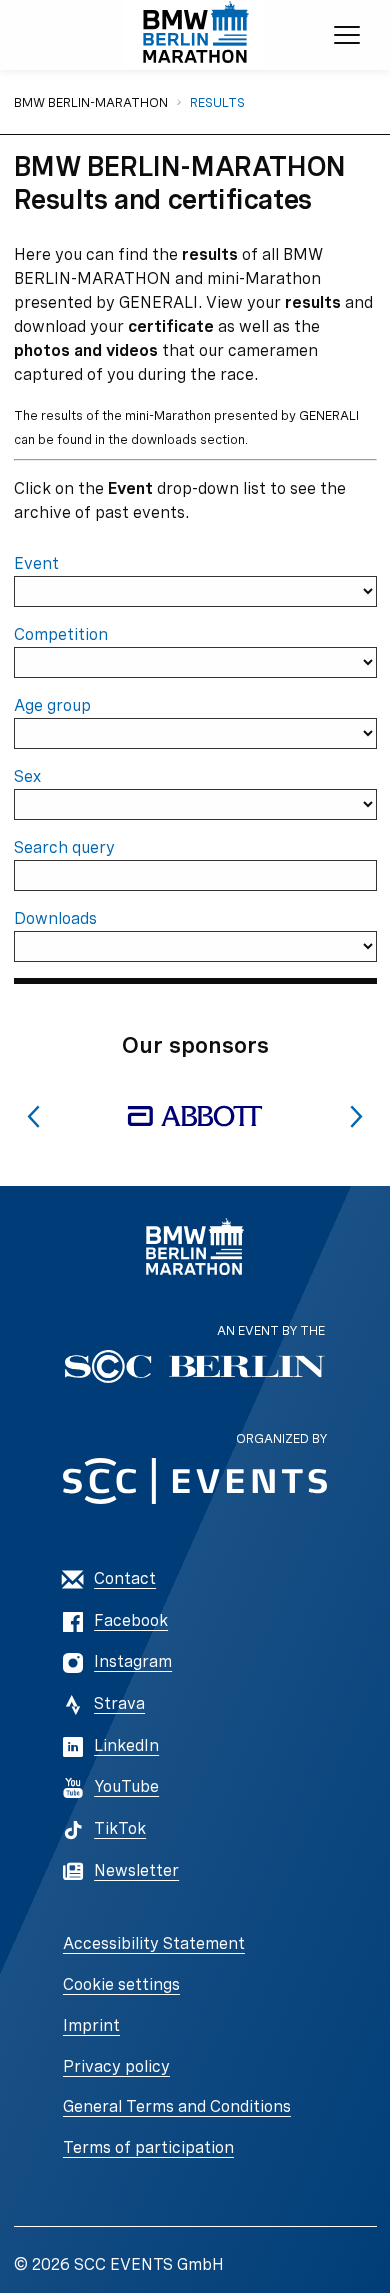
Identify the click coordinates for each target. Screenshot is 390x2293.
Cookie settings (121, 1984)
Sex (27, 776)
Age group (52, 705)
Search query (64, 847)
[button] (33, 1116)
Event (36, 563)
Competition (61, 634)
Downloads (55, 918)
